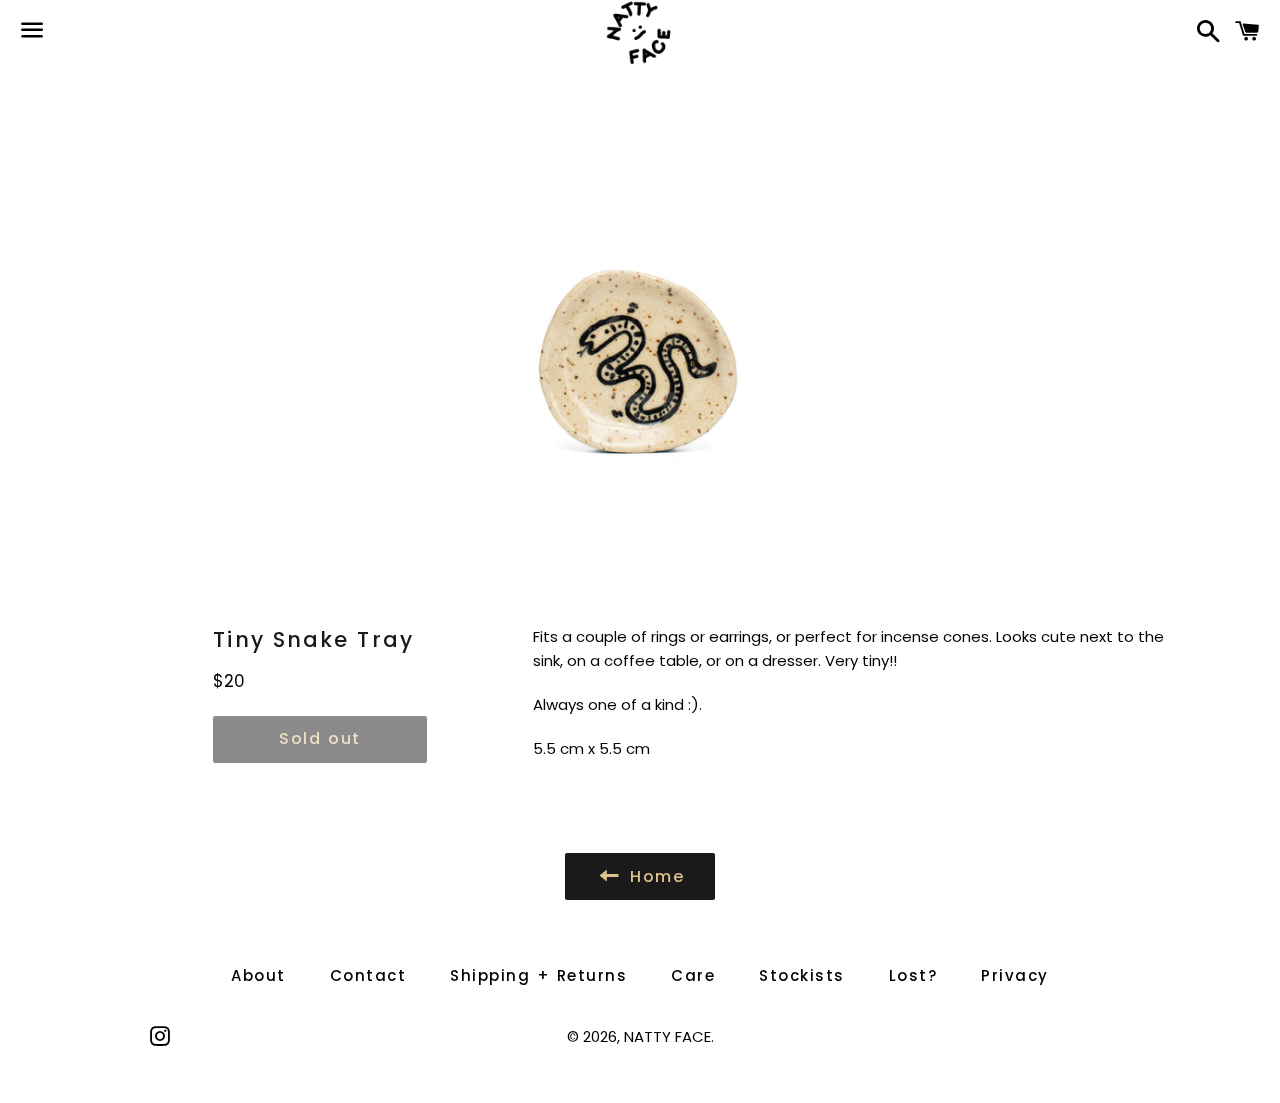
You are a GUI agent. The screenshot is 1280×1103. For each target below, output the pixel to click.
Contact (368, 975)
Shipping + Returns (538, 975)
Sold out (320, 738)
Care (693, 975)
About (258, 975)
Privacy (1015, 975)
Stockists (802, 975)
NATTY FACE (667, 1036)
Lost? (913, 975)
